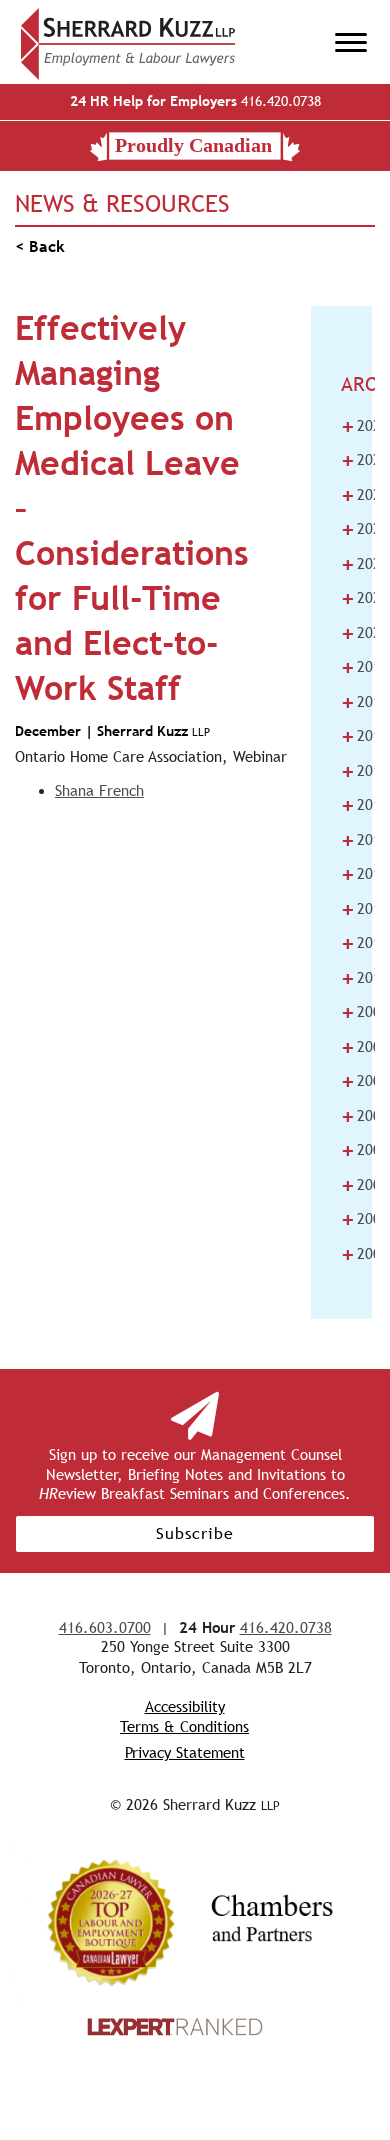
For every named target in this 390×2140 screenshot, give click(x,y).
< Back (40, 246)
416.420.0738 (195, 101)
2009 (365, 1012)
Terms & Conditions (184, 1726)
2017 (365, 736)
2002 (365, 1254)
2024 (365, 495)
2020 (365, 633)
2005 (365, 1150)
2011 (365, 943)
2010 (365, 978)
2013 (365, 874)
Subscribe (195, 1533)
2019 (365, 667)
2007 (365, 1081)
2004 (365, 1185)
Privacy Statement (185, 1752)
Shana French (99, 790)
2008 (365, 1047)
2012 (365, 909)
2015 (365, 805)
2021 (365, 598)
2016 (365, 771)
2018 (365, 702)
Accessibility (185, 1706)
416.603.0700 (105, 1627)
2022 (365, 564)
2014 (365, 840)
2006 (365, 1116)
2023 (365, 529)
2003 (365, 1219)
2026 (365, 426)
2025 (365, 460)
